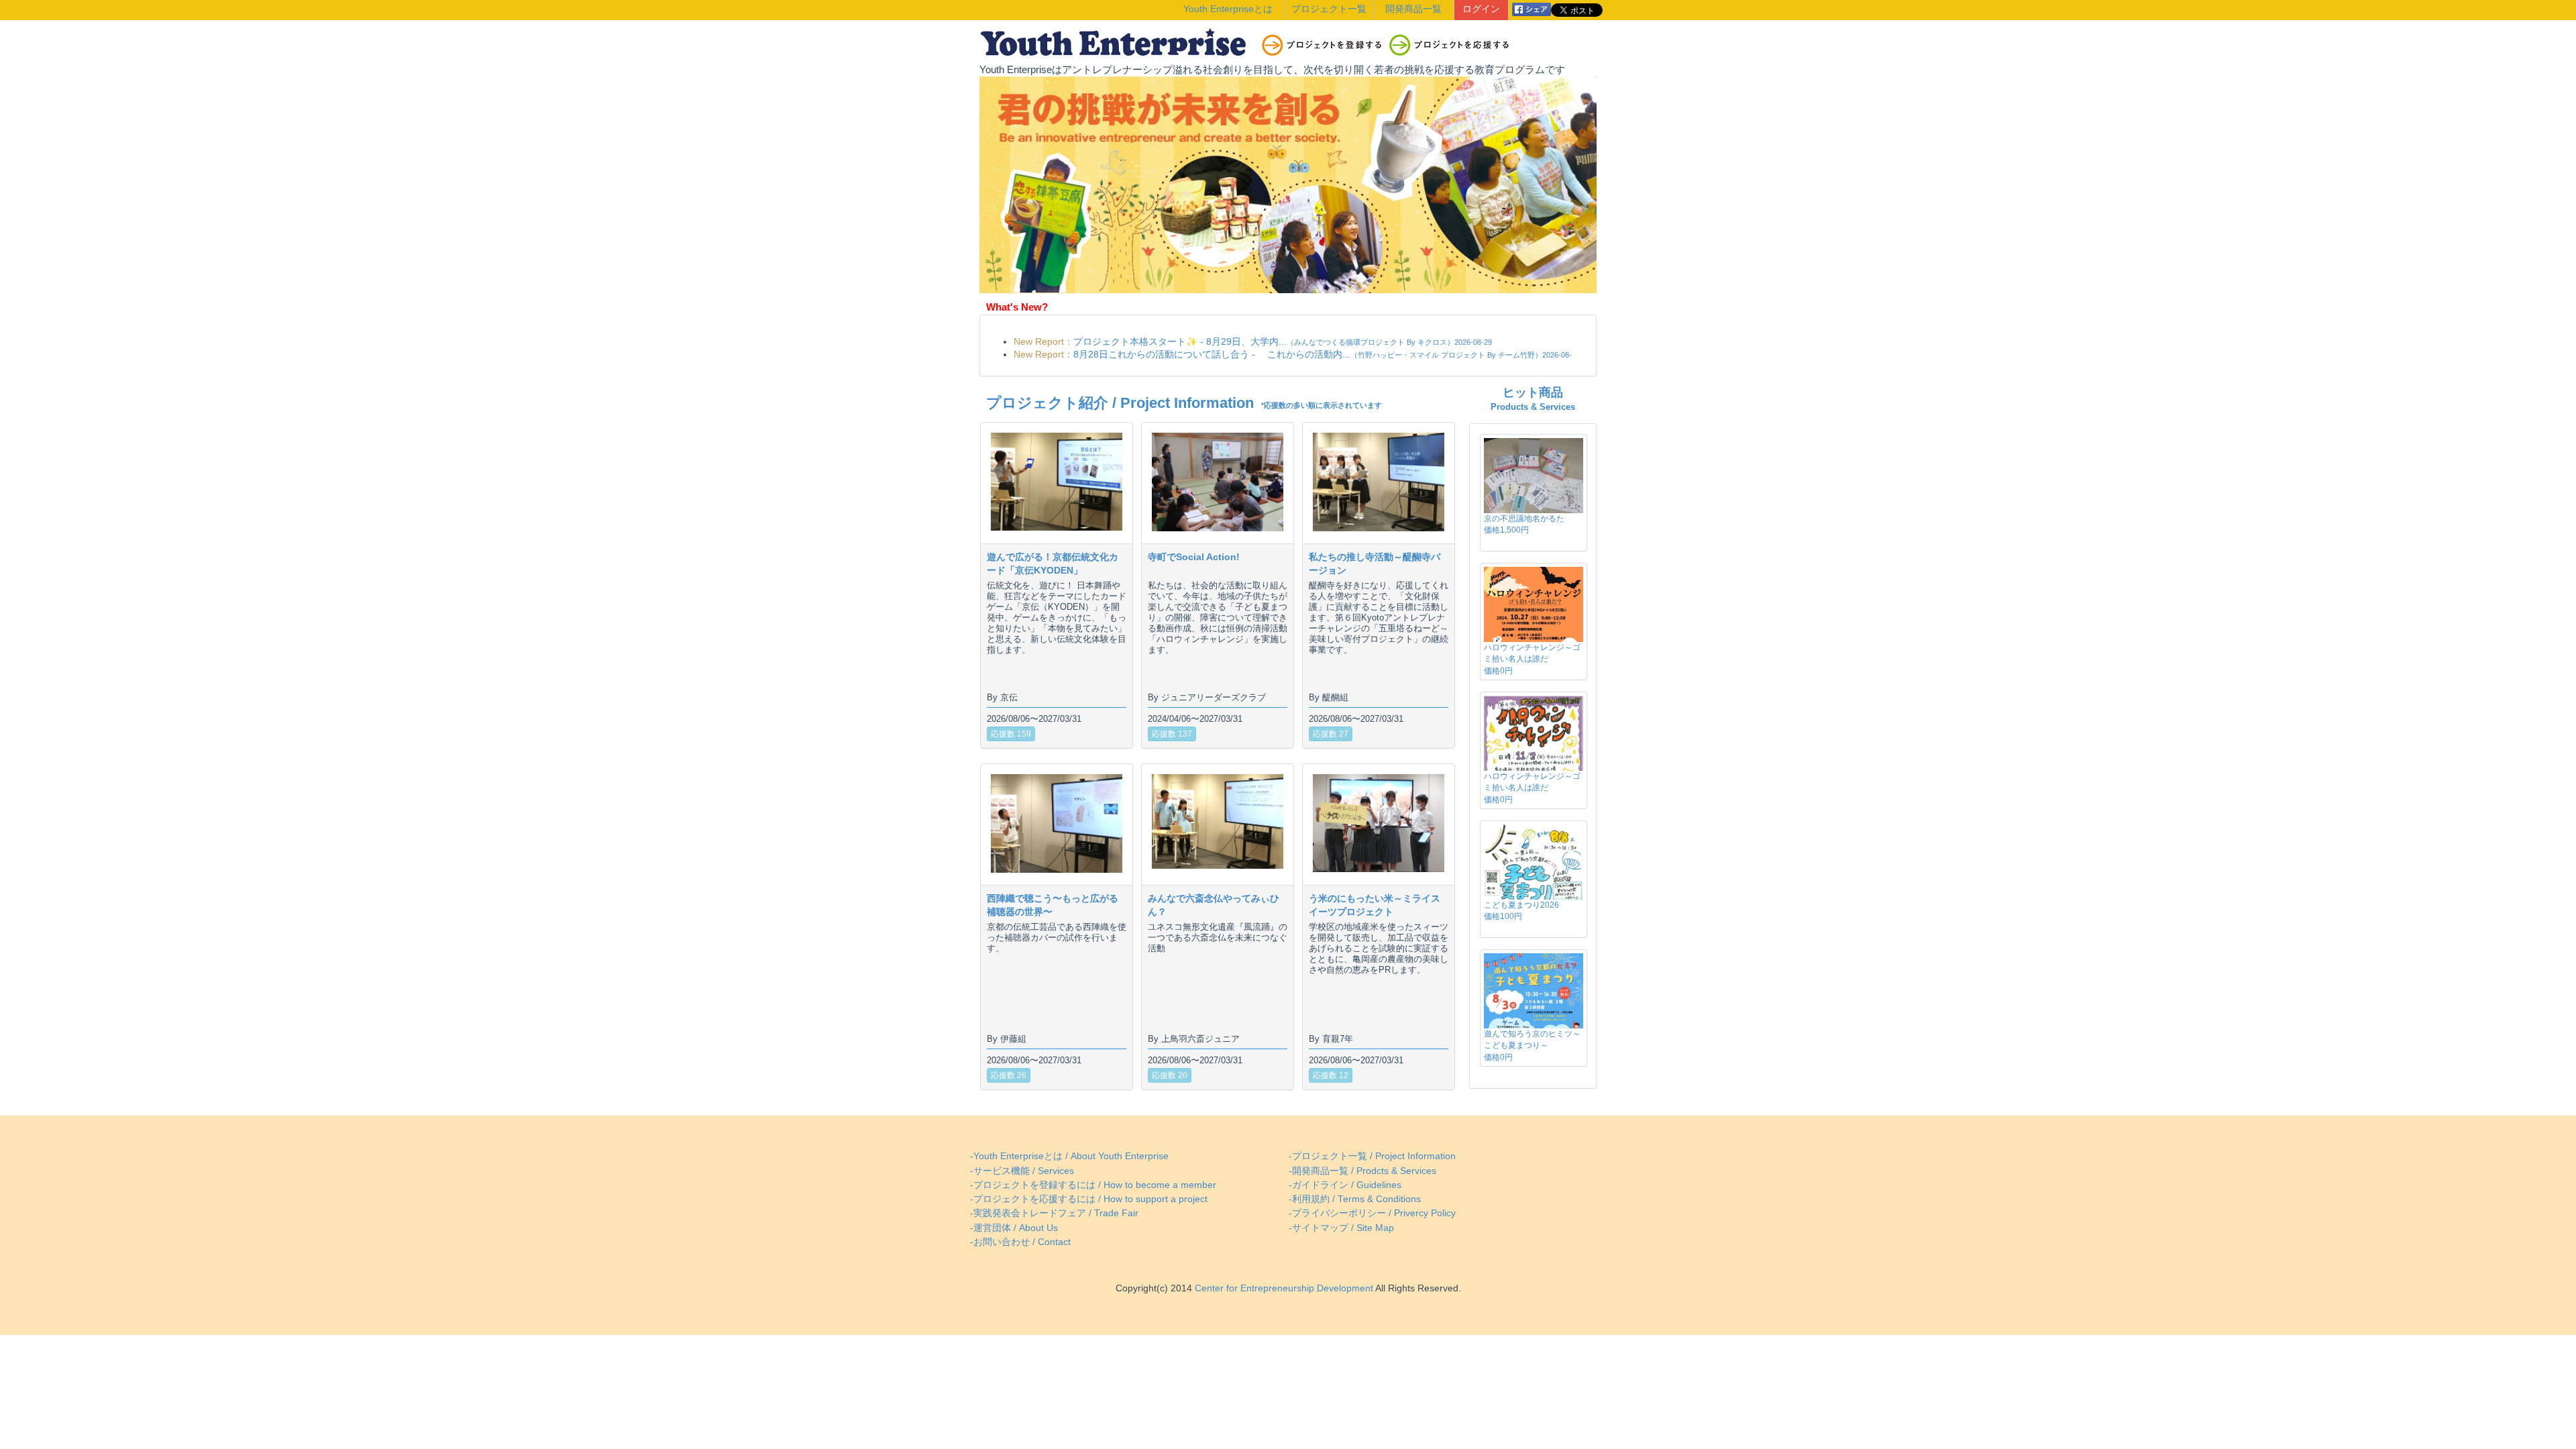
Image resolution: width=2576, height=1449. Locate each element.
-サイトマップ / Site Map (1341, 1228)
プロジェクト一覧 (1329, 9)
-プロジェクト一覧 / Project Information (1372, 1156)
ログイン (1481, 9)
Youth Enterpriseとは (1228, 9)
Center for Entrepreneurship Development (1283, 1288)
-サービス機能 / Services (1022, 1171)
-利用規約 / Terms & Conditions (1355, 1199)
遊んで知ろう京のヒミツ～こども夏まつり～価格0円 (1532, 1045)
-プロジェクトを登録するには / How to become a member (1093, 1185)
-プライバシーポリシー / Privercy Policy (1372, 1213)
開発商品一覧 (1413, 9)
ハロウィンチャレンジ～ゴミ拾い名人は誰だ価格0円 (1532, 659)
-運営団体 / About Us (1014, 1228)
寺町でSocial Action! (1194, 557)
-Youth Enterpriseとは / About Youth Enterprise (1069, 1156)
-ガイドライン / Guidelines (1345, 1185)
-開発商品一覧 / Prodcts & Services (1362, 1171)
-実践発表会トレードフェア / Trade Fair (1054, 1213)
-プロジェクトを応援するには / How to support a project (1089, 1199)
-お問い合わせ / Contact (1020, 1242)
